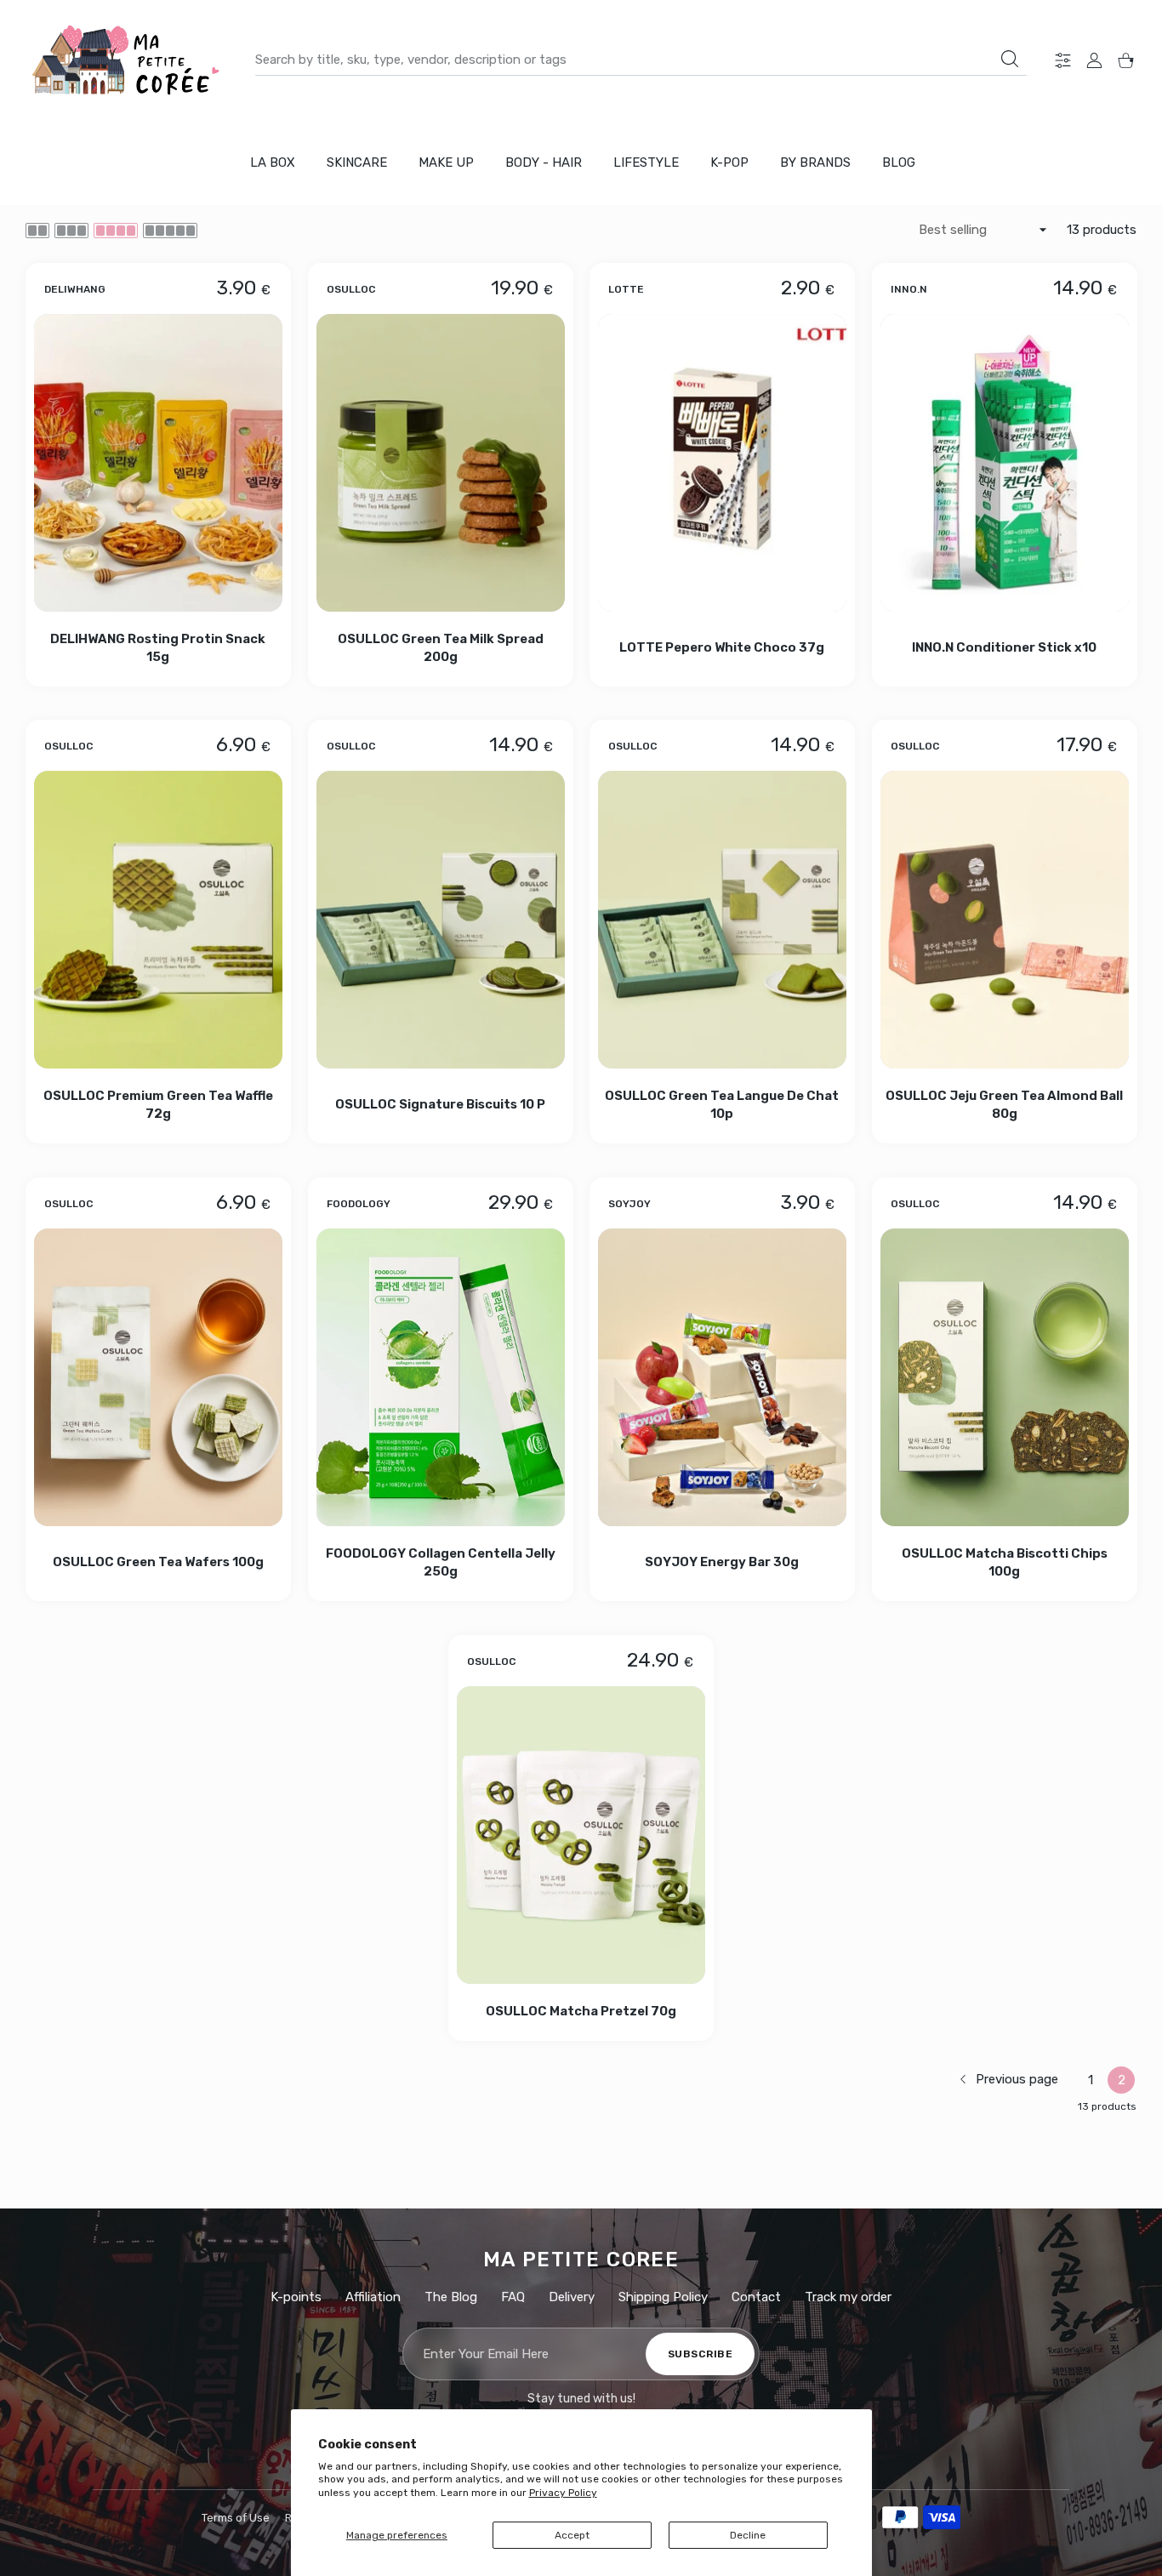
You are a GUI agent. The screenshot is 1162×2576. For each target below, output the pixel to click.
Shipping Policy (663, 2297)
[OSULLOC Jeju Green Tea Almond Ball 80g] (1005, 920)
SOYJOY (629, 1204)
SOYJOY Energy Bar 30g (722, 1563)
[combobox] (641, 60)
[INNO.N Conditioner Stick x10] (1005, 463)
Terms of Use (236, 2518)
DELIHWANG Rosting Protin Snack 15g (158, 647)
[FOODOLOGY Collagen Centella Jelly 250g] (441, 1377)
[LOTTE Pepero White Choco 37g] (722, 463)
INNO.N (909, 288)
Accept (572, 2535)
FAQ (513, 2297)
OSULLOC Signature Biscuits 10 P (440, 1105)
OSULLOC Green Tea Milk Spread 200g (440, 647)
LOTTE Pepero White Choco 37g (722, 647)
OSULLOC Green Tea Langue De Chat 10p (722, 1105)
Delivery (572, 2297)
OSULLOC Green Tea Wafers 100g (158, 1563)
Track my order (848, 2297)
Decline (748, 2535)
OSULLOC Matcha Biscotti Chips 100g (1004, 1562)
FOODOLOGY (359, 1204)
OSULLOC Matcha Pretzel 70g (581, 2011)
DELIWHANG (75, 288)
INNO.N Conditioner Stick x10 (1004, 647)
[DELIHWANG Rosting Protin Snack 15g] (158, 463)
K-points (296, 2297)
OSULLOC (351, 288)
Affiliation (373, 2297)
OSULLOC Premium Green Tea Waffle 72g (158, 1105)
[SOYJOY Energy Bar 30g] (722, 1377)
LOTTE (626, 288)
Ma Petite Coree (581, 2260)
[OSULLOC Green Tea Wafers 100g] (158, 1377)
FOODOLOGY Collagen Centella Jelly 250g (440, 1562)
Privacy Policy (563, 2493)
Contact (756, 2297)
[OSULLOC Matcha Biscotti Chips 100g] (1005, 1377)
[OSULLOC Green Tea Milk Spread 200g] (441, 463)
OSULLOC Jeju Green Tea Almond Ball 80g (1004, 1105)
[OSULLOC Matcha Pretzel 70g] (581, 1835)
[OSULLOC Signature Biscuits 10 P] (441, 920)
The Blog (451, 2297)
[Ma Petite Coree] (128, 60)
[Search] (1010, 59)
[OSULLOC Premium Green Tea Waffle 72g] (158, 920)
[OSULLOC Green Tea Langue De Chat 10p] (722, 920)
